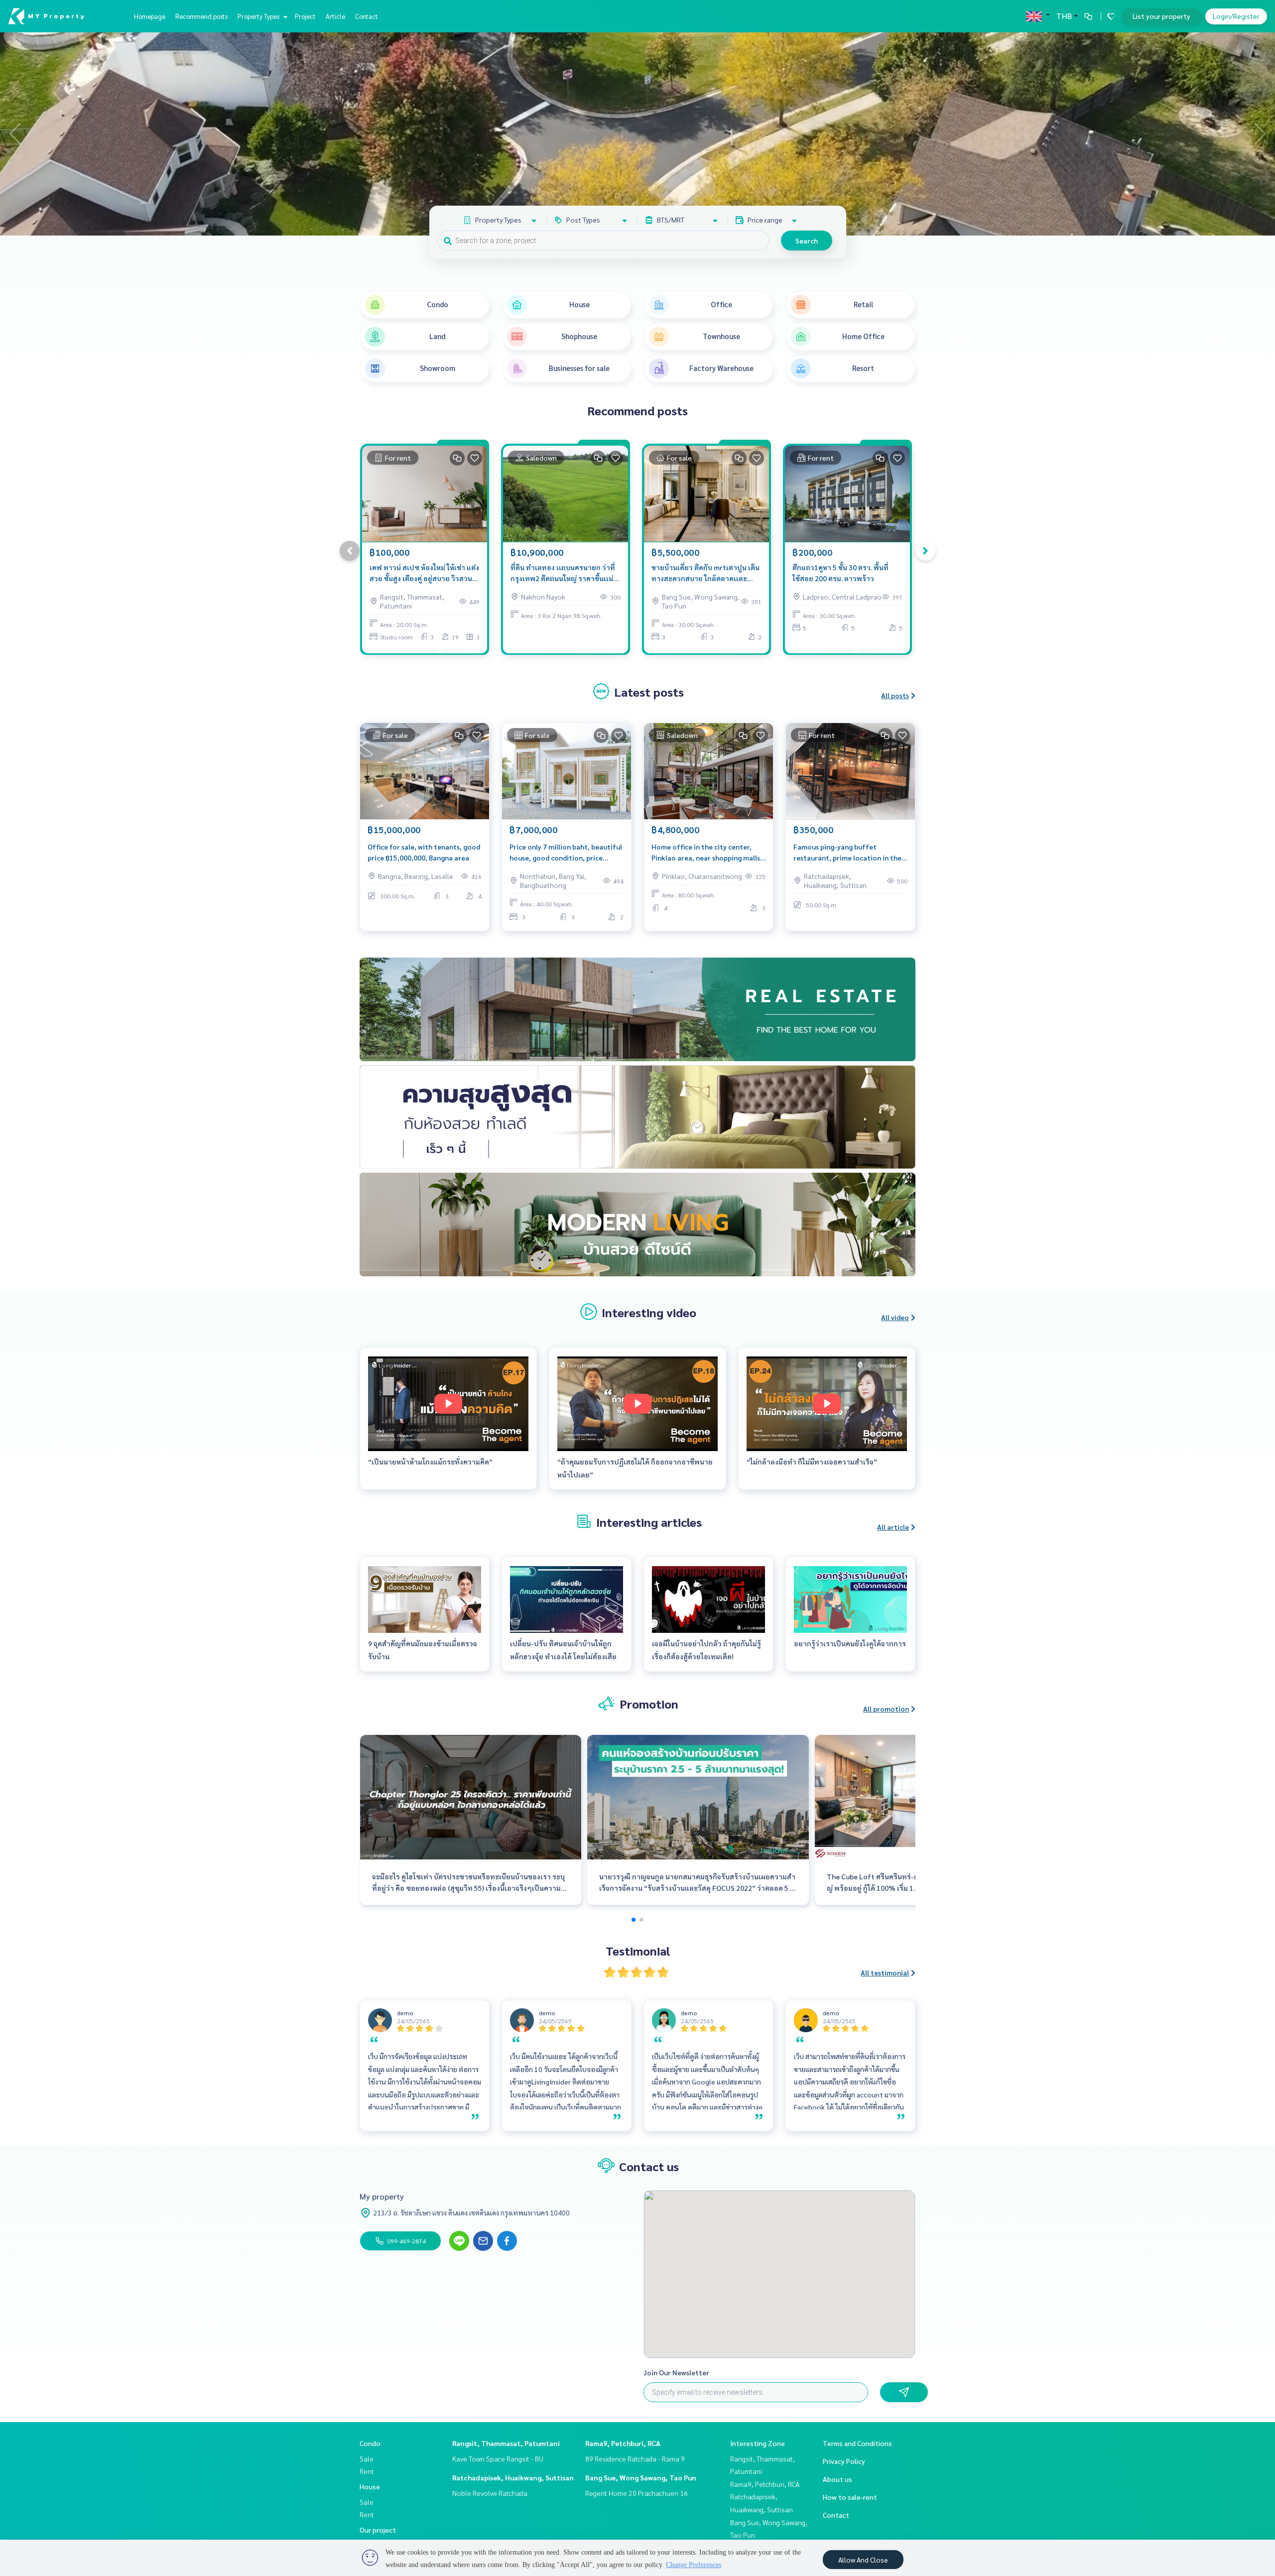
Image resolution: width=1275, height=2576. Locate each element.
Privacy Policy (844, 2461)
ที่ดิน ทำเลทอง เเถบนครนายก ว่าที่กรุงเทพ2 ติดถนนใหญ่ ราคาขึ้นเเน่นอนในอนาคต (563, 573)
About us (837, 2479)
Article (335, 16)
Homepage (150, 16)
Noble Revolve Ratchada (490, 2493)
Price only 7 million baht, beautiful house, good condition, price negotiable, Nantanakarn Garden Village (566, 853)
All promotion (886, 1709)
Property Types (259, 16)
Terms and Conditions (857, 2443)
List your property (1161, 16)
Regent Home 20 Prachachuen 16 (637, 2493)
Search (807, 241)
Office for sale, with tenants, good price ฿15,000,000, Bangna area (424, 852)
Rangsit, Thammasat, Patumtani (506, 2443)
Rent (367, 2471)
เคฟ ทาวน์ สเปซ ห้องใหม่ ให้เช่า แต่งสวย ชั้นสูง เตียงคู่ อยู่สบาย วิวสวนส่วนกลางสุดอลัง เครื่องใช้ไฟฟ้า (424, 573)
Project (305, 16)
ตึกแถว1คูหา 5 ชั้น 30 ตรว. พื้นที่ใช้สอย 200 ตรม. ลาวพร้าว (840, 573)
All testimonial (885, 1972)
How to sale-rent (850, 2497)
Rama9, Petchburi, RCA (623, 2443)
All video (895, 1317)
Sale (367, 2458)
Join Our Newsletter (676, 2372)
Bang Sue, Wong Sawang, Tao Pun (641, 2477)
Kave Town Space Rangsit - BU (498, 2458)
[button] (1260, 134)
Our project (378, 2530)
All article (893, 1527)
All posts (895, 695)
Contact (367, 16)
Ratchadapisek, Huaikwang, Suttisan (513, 2477)
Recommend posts (201, 16)
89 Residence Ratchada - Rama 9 (635, 2458)
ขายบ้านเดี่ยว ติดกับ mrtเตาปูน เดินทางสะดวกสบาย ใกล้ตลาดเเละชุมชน (705, 573)
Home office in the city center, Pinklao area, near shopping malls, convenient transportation (707, 853)
